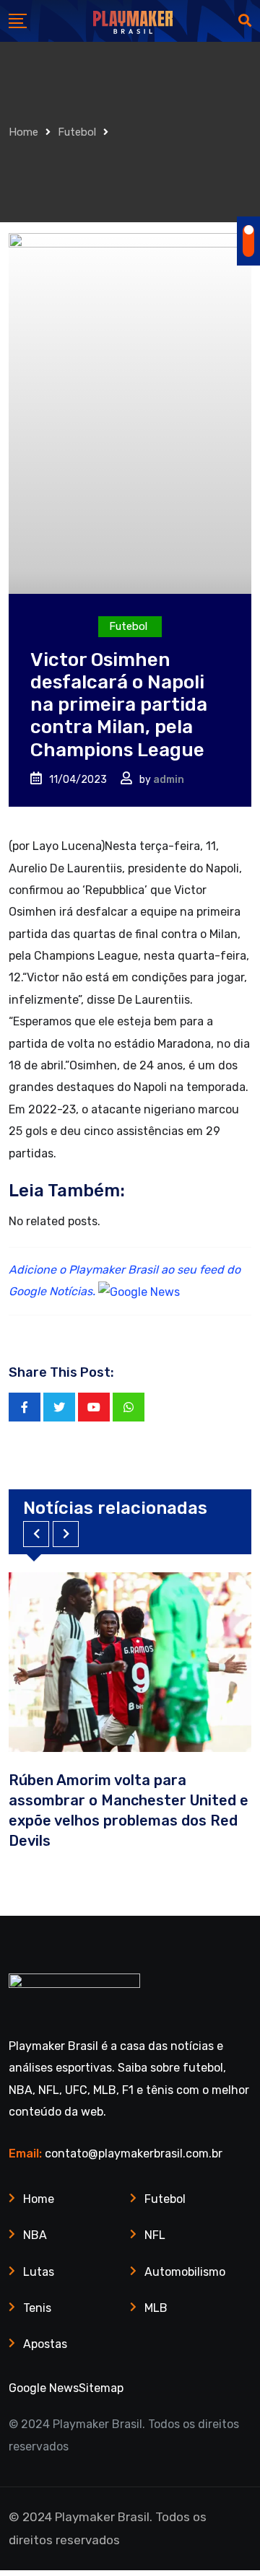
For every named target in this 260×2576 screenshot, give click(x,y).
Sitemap (101, 2388)
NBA (35, 2235)
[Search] (245, 21)
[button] (36, 1534)
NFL (155, 2235)
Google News (44, 2388)
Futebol (77, 132)
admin (169, 780)
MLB (156, 2308)
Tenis (37, 2308)
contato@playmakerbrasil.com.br (134, 2154)
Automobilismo (185, 2272)
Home (23, 132)
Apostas (45, 2344)
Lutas (39, 2272)
